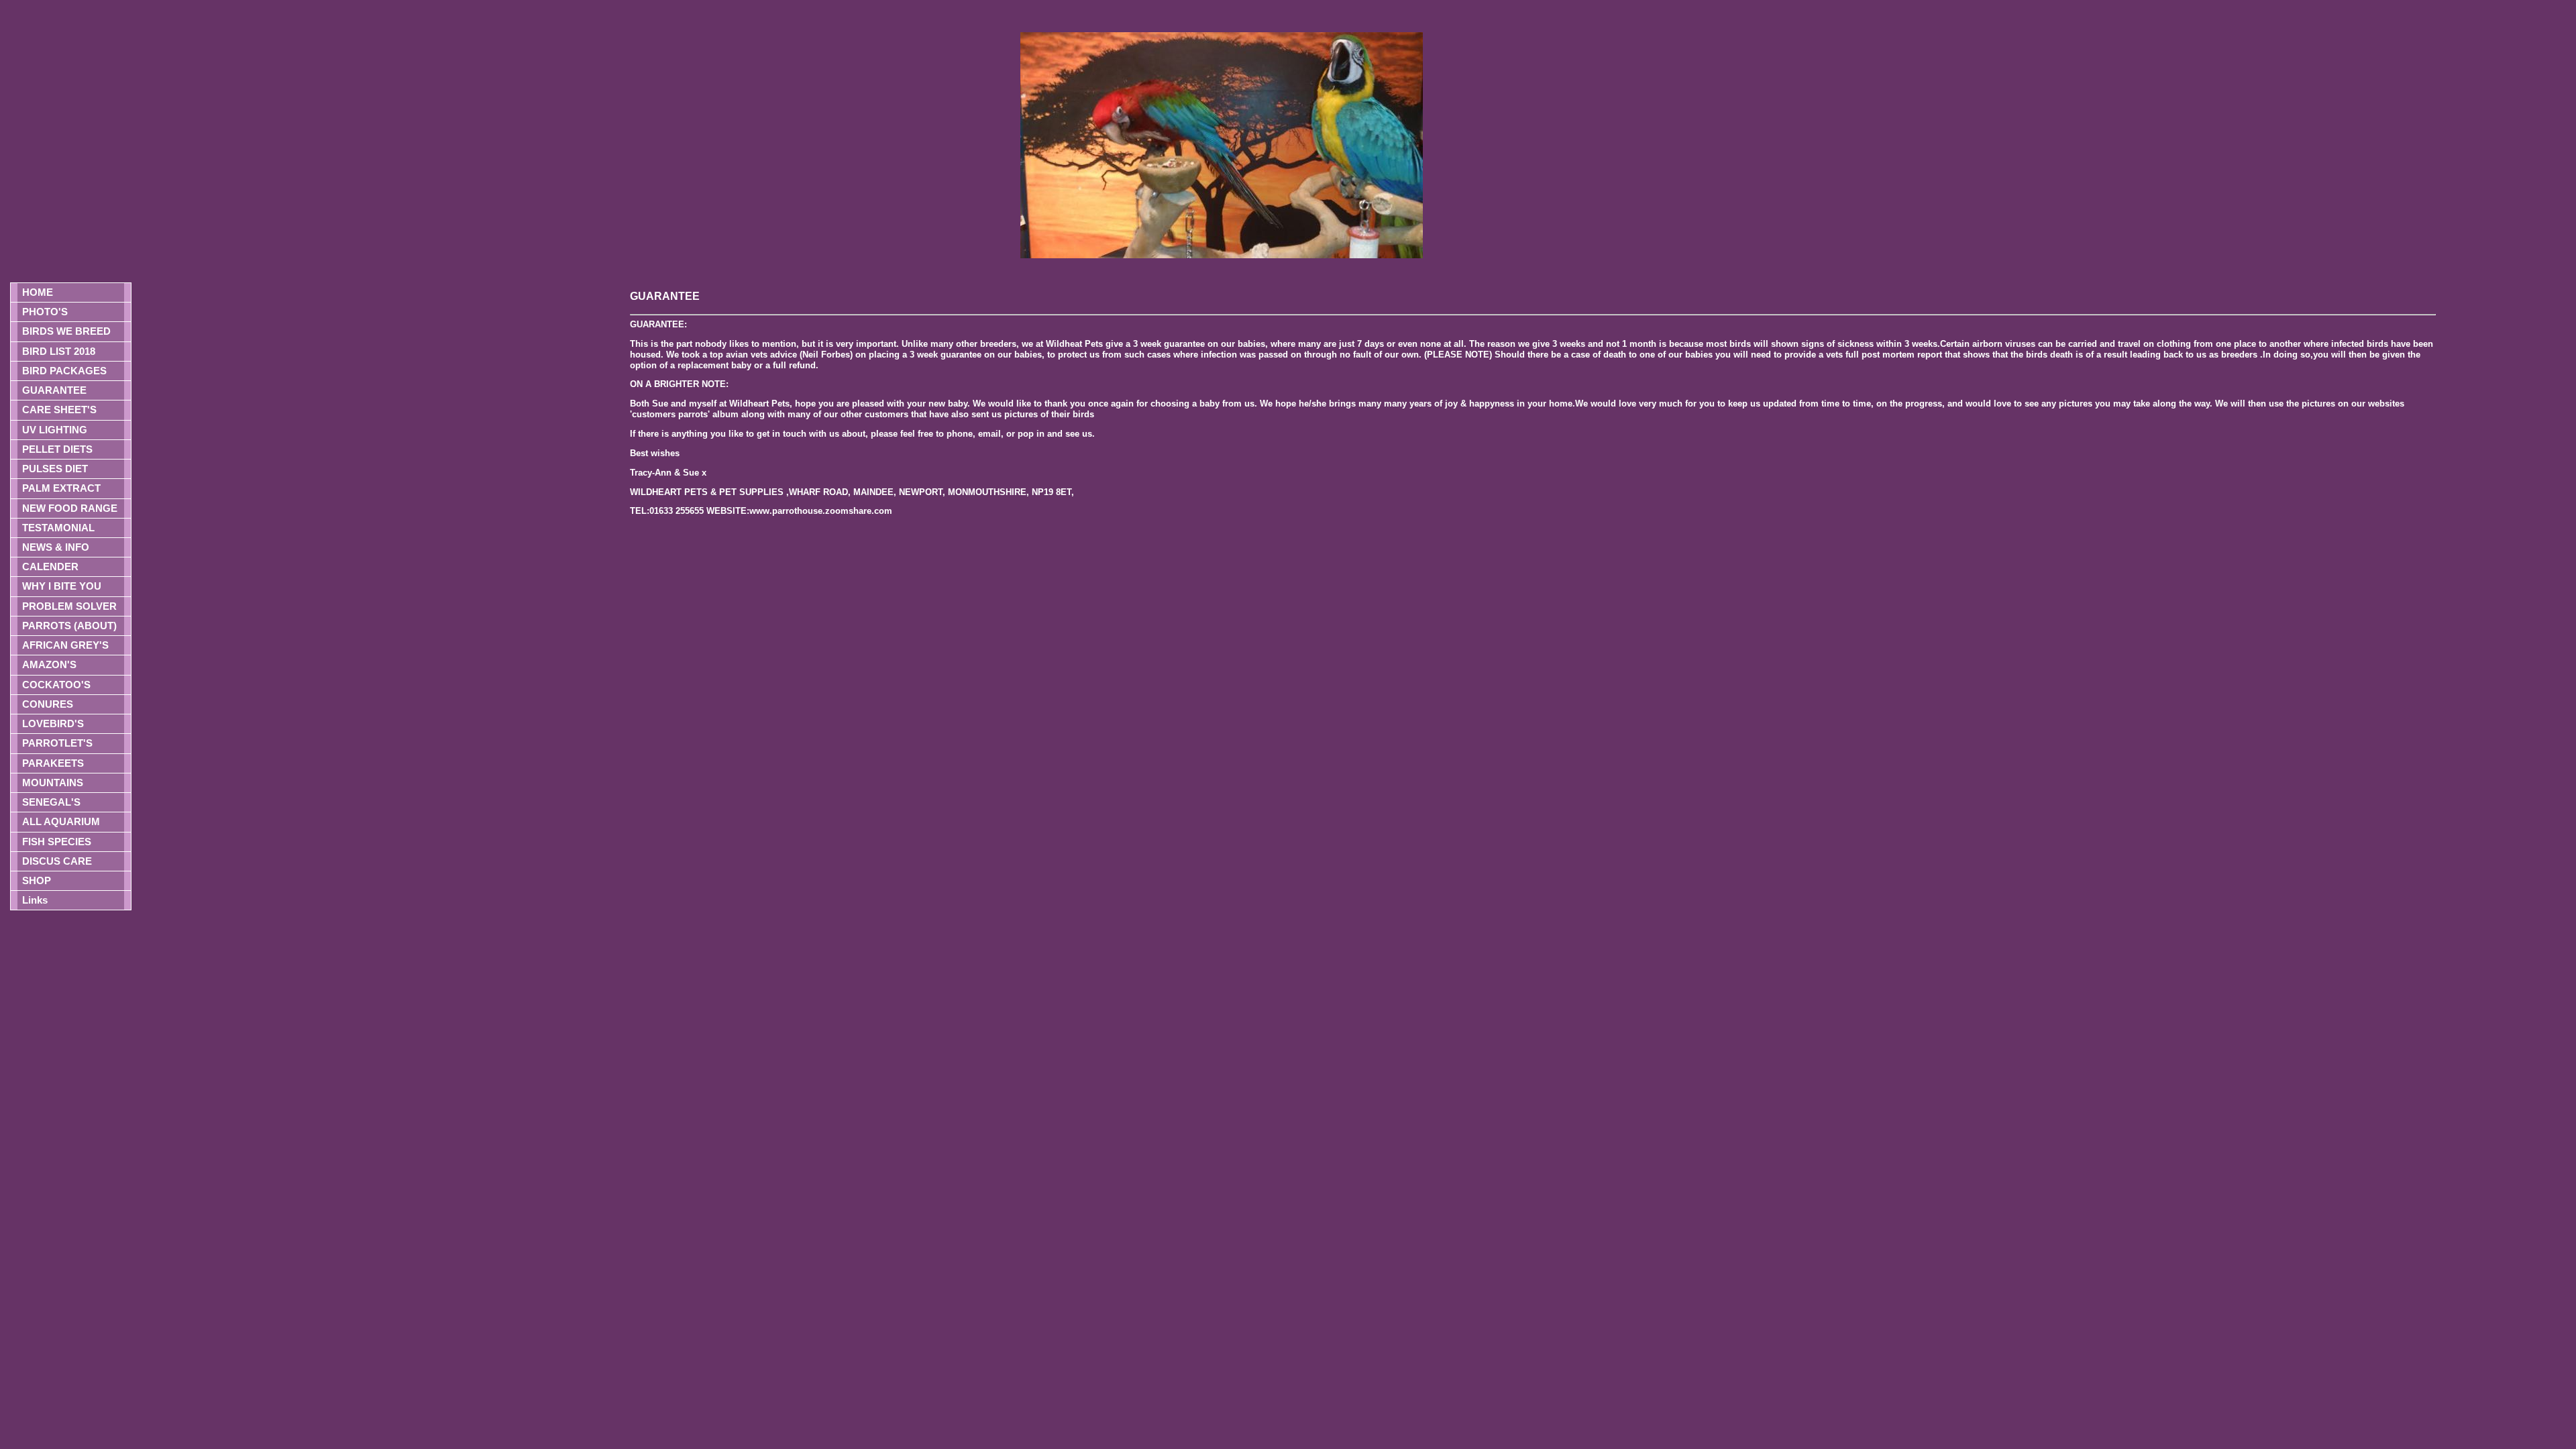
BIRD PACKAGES (64, 371)
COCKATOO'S (56, 685)
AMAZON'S (49, 664)
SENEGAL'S (51, 802)
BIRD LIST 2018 (59, 351)
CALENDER (50, 567)
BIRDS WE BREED (66, 331)
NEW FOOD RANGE (70, 508)
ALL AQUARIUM (61, 821)
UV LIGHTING (55, 430)
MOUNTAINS (53, 783)
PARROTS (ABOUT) (69, 626)
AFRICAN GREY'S (65, 645)
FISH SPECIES (57, 842)
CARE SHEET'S (59, 410)
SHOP (37, 880)
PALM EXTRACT (61, 488)
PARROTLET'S (57, 743)
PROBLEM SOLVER (69, 606)
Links (35, 900)
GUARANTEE (54, 390)
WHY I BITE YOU (62, 586)
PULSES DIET (55, 469)
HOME (38, 292)
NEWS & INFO (56, 547)
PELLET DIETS (57, 449)
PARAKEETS (53, 763)
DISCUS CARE (57, 861)
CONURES (48, 704)
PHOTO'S (45, 312)
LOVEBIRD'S (53, 723)
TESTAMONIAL (58, 528)
